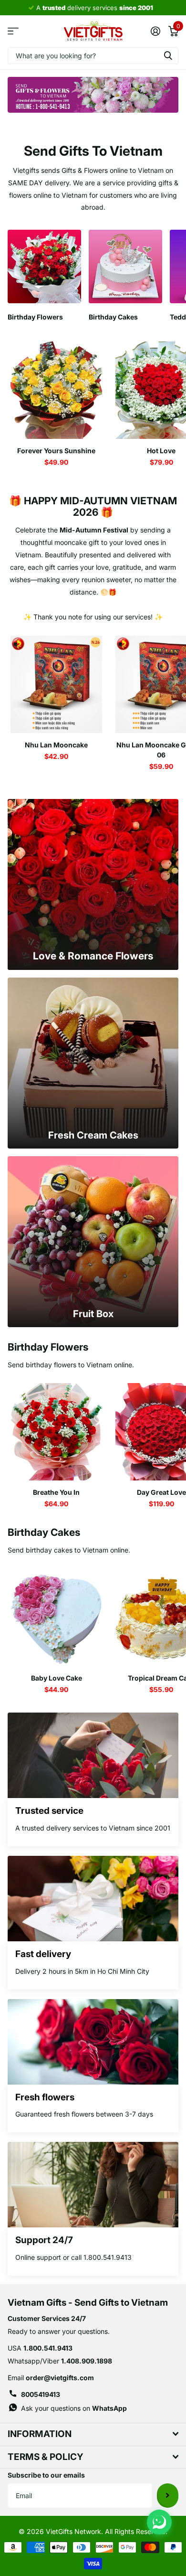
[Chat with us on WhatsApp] (159, 2522)
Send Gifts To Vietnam (93, 151)
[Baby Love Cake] (56, 1618)
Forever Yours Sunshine (56, 451)
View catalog (13, 31)
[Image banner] (93, 95)
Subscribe (168, 2495)
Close (93, 2434)
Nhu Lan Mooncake (56, 745)
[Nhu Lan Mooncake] (56, 684)
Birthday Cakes (44, 1532)
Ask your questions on (74, 2408)
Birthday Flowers (48, 1347)
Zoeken (168, 56)
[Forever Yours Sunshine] (56, 390)
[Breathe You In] (56, 1432)
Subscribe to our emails (46, 2475)
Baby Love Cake (57, 1678)
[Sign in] (155, 31)
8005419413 (41, 2394)
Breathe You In (56, 1492)
